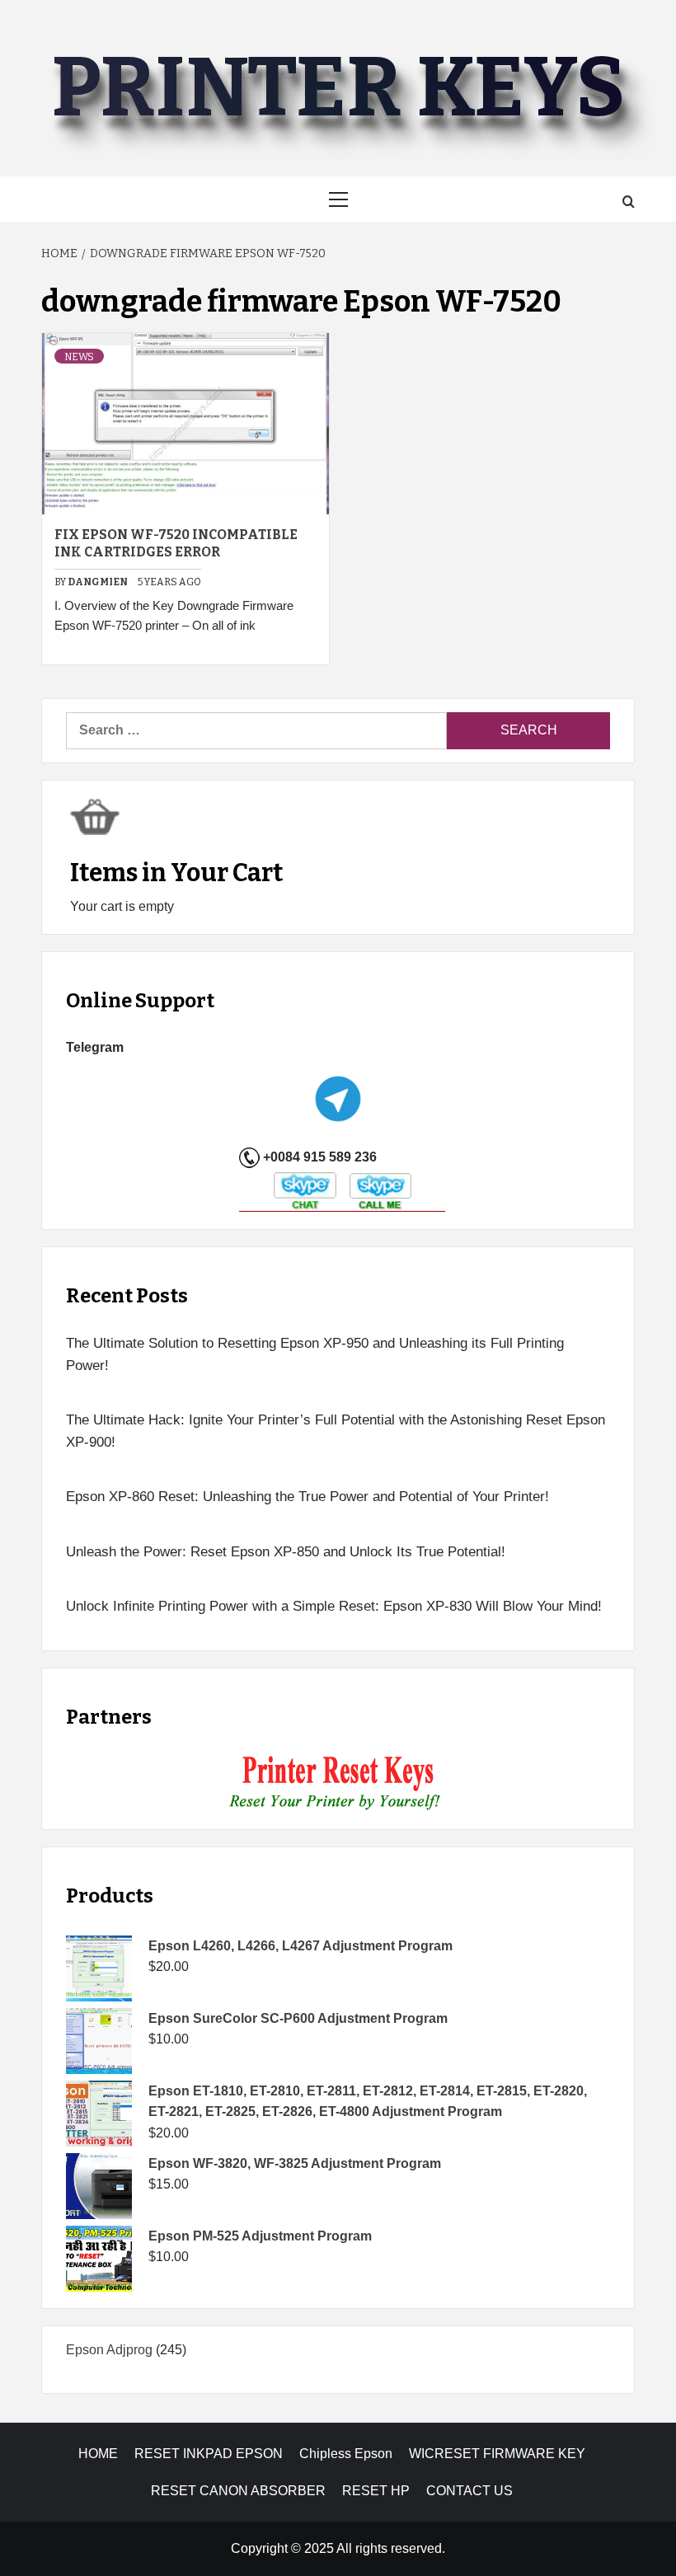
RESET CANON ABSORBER (238, 2491)
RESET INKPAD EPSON (209, 2454)
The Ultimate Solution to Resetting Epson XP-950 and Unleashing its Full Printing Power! (315, 1354)
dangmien (99, 582)
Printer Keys (338, 88)
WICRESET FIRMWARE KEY (497, 2454)
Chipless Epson (346, 2454)
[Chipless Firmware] (338, 1783)
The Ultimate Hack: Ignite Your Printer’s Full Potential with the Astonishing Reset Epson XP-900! (336, 1431)
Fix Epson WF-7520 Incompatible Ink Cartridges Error (176, 543)
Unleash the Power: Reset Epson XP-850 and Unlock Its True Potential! (286, 1552)
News (79, 357)
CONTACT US (469, 2491)
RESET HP (376, 2491)
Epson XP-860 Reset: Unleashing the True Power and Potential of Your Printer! (307, 1497)
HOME (98, 2454)
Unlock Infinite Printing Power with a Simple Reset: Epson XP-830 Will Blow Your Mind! (334, 1606)
